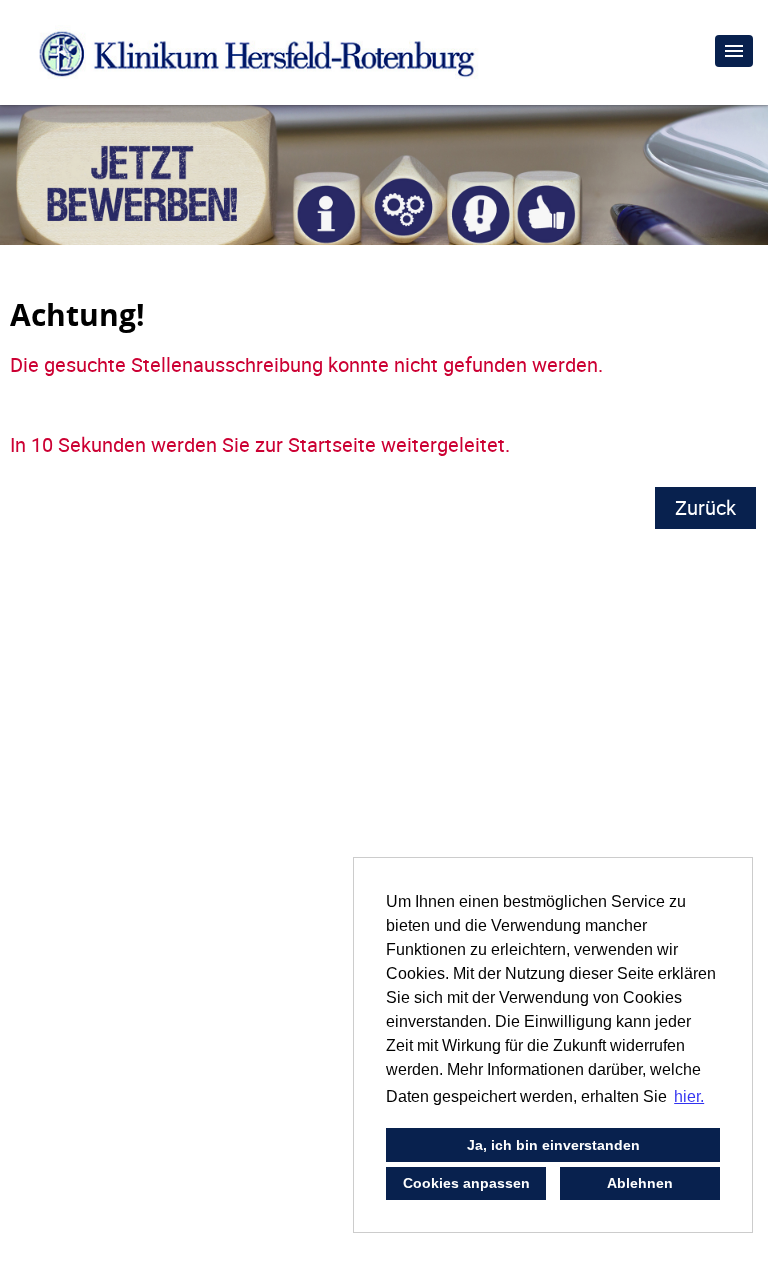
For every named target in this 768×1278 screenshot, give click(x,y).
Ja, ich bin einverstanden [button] (553, 1145)
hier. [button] (689, 1096)
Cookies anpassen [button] (466, 1183)
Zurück (705, 507)
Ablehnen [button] (640, 1183)
